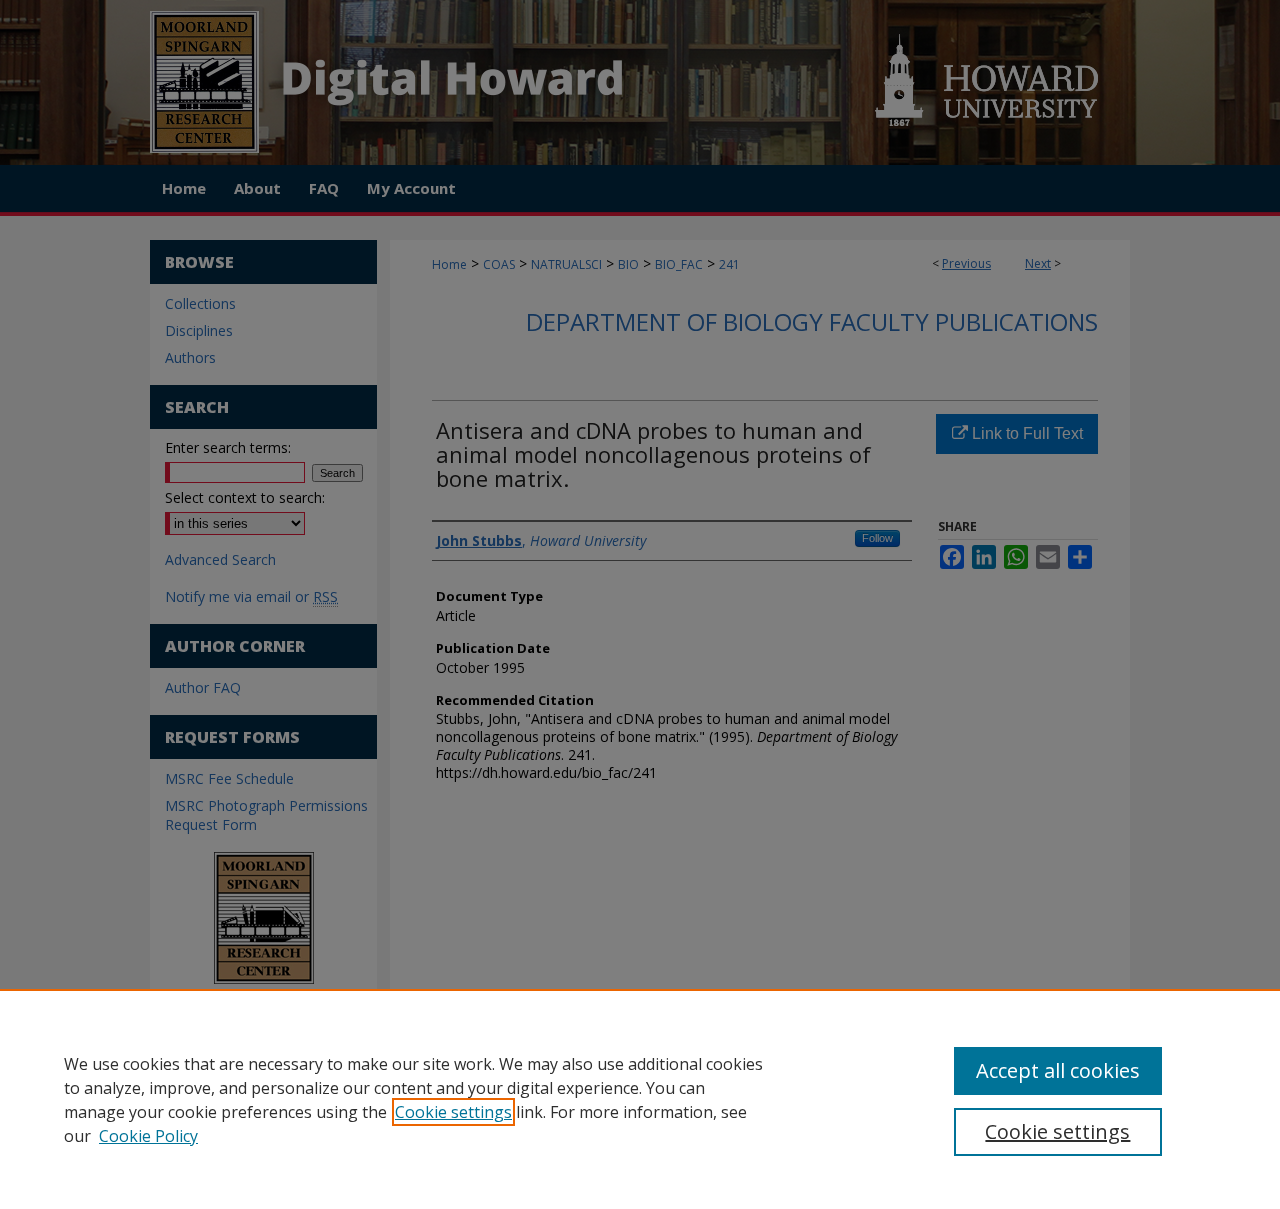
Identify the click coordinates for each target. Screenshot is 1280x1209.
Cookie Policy (148, 1136)
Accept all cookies (1058, 1070)
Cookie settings (453, 1112)
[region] (640, 1099)
